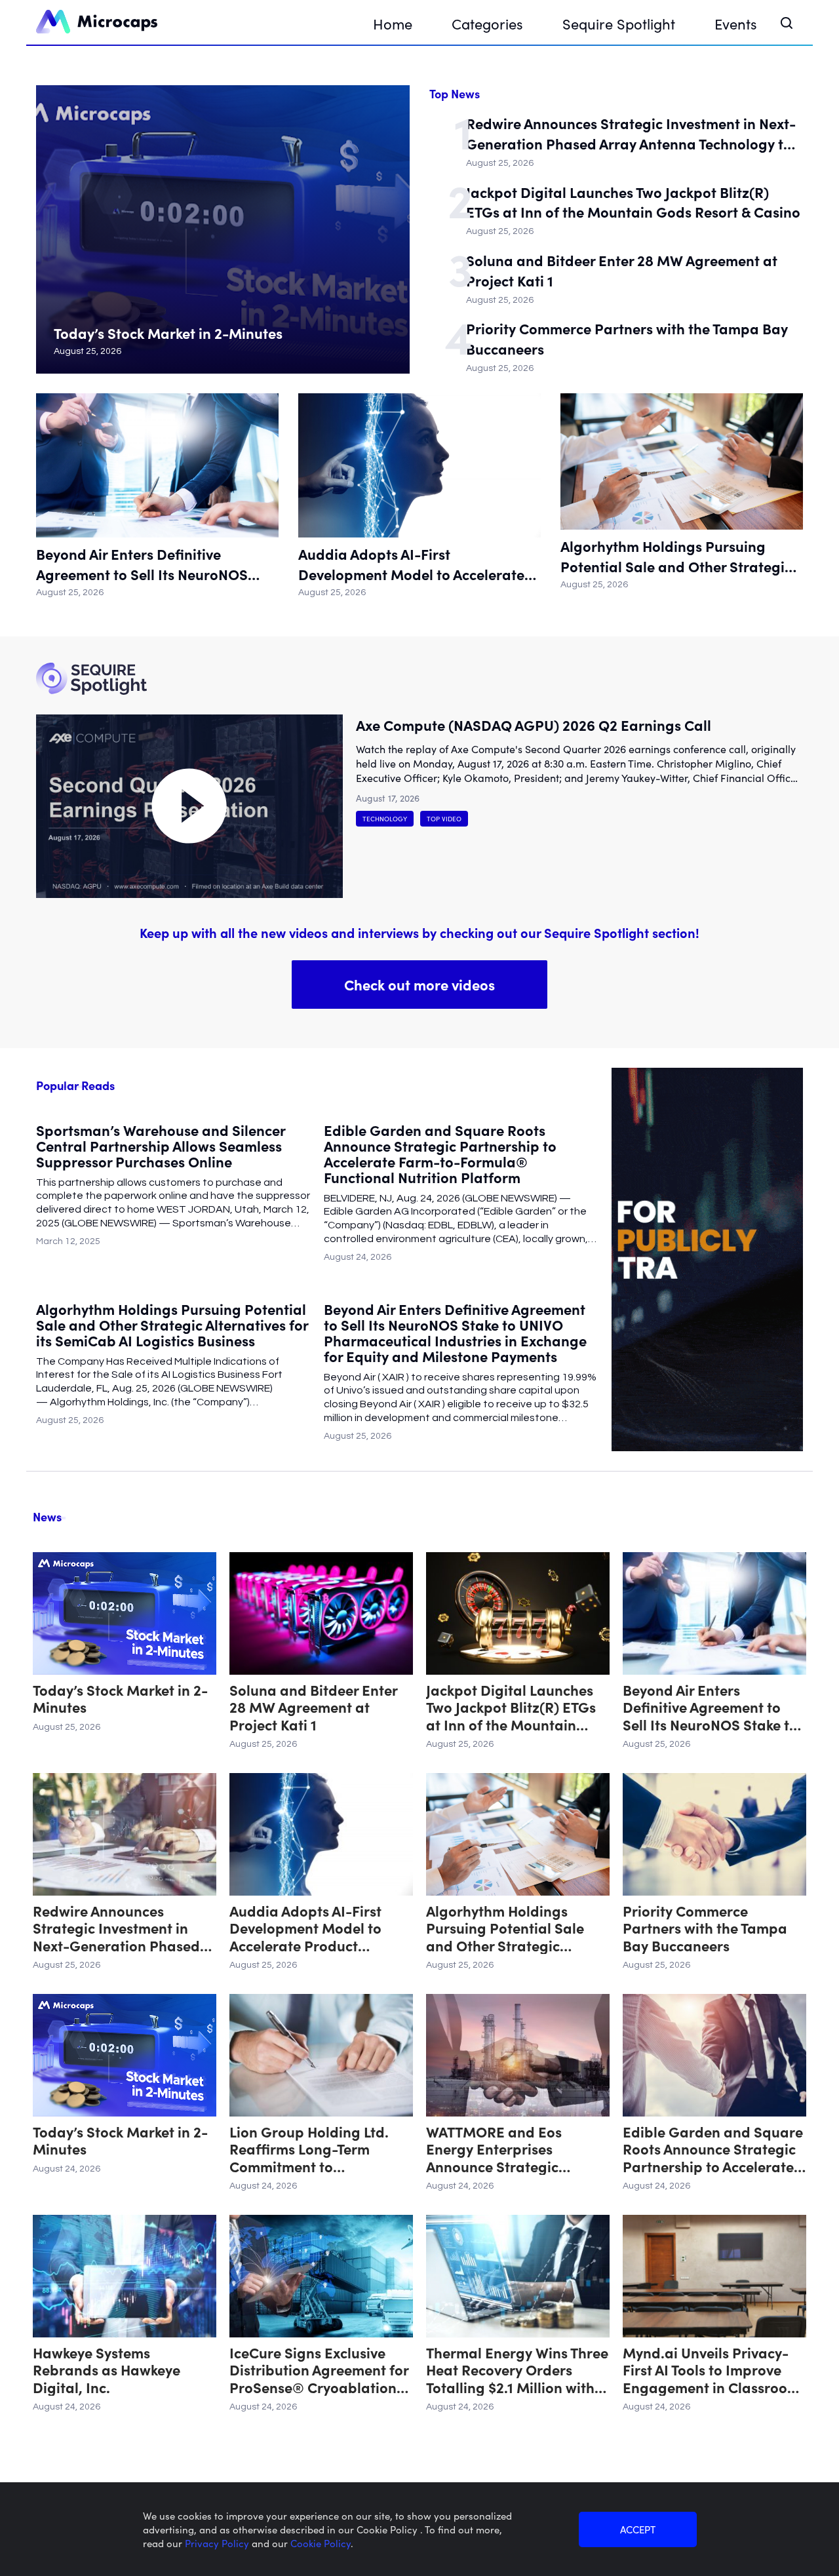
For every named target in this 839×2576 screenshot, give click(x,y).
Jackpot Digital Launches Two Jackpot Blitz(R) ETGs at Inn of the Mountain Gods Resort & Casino (633, 202)
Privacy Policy (218, 2543)
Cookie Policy (321, 2543)
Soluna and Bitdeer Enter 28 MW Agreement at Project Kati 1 (622, 270)
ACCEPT (638, 2529)
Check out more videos (419, 984)
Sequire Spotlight (619, 23)
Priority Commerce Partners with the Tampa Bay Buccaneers (627, 339)
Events (736, 23)
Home (393, 23)
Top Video (444, 819)
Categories (487, 23)
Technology (385, 819)
